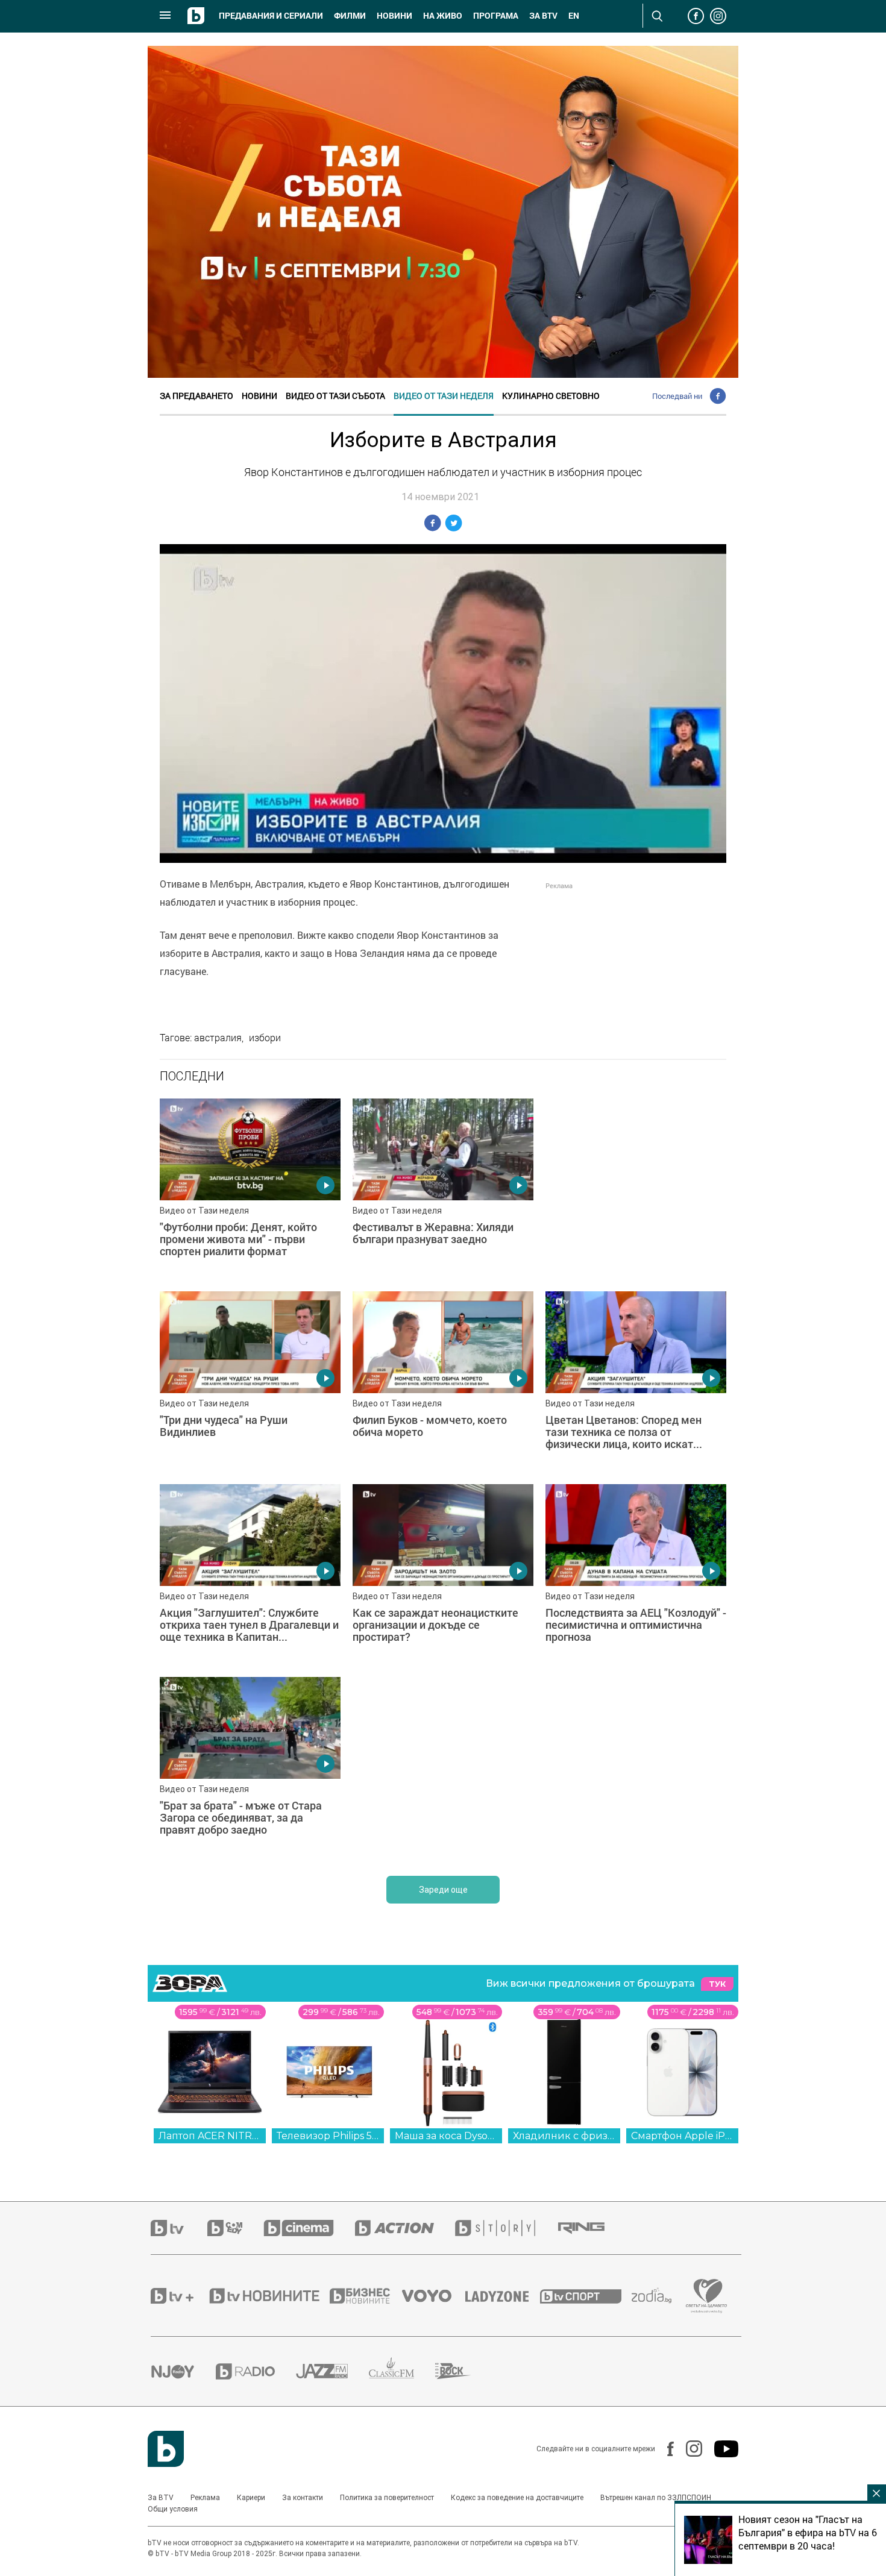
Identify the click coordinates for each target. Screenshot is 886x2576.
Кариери (251, 2498)
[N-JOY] (183, 2371)
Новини (394, 16)
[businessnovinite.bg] (366, 2296)
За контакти (303, 2498)
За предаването (196, 396)
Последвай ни (677, 396)
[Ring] (592, 2228)
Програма (496, 16)
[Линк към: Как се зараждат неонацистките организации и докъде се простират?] (443, 1575)
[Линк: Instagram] (688, 2449)
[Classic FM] (402, 2371)
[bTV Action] (405, 2228)
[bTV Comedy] (235, 2228)
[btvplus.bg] (179, 2296)
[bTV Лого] (166, 2449)
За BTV (161, 2498)
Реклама (205, 2498)
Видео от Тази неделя (444, 396)
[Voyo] (433, 2296)
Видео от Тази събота (335, 396)
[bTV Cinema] (309, 2228)
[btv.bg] (179, 2228)
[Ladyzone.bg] (503, 2296)
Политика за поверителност (387, 2498)
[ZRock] (464, 2371)
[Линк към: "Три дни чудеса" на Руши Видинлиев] (250, 1382)
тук (717, 1984)
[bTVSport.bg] (586, 2296)
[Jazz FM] (332, 2371)
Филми (350, 16)
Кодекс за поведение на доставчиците (517, 2498)
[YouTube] (720, 2449)
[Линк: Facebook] (664, 2449)
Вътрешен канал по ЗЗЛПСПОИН (656, 2498)
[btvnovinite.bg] (268, 2296)
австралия (218, 1038)
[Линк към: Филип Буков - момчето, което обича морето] (443, 1382)
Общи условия (173, 2509)
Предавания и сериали (271, 16)
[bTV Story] (506, 2228)
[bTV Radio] (256, 2371)
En (574, 16)
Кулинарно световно (551, 396)
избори (265, 1038)
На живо (443, 16)
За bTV (543, 16)
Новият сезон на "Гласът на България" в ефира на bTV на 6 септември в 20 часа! (808, 2533)
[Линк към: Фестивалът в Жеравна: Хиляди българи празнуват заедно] (443, 1189)
